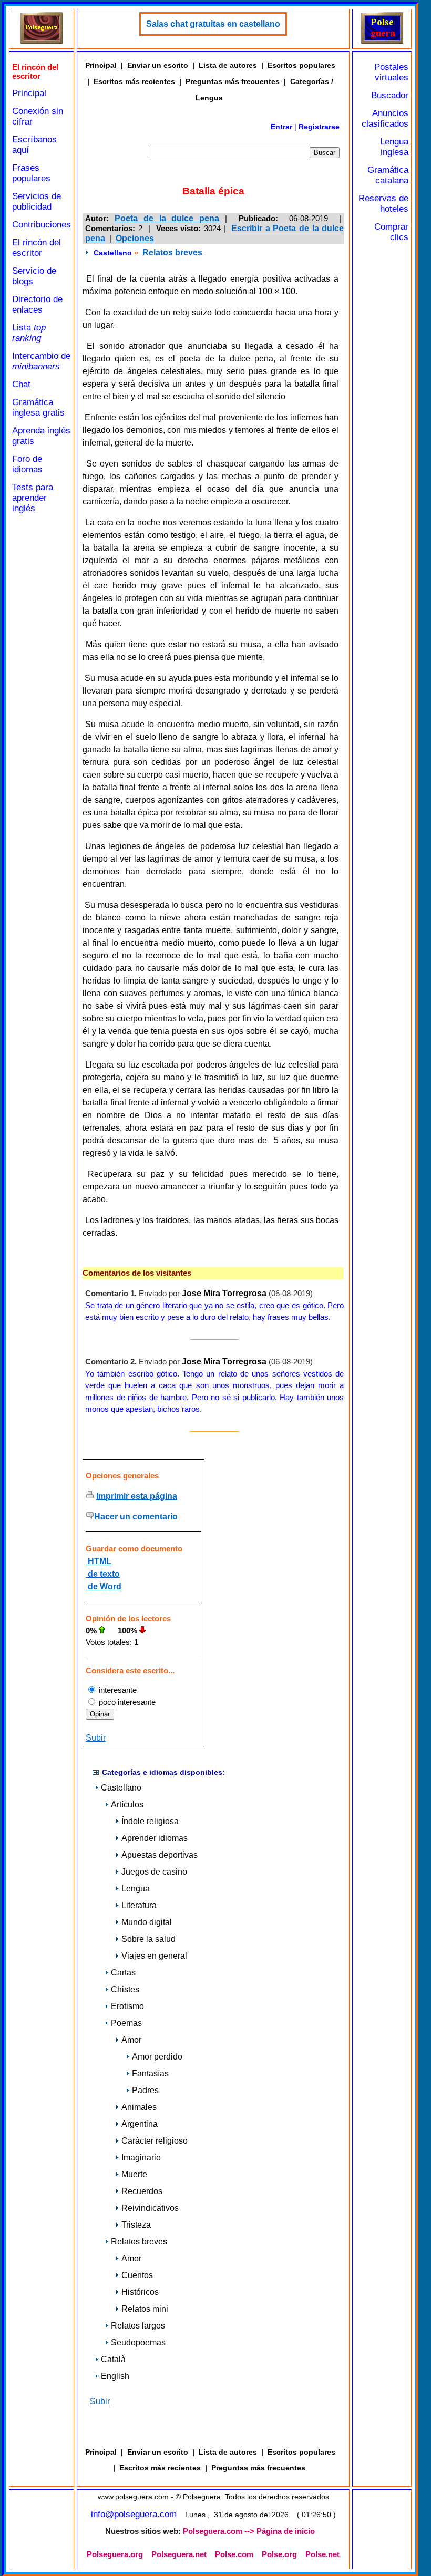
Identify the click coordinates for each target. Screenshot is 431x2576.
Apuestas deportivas (160, 1855)
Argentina (140, 2124)
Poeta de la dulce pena (167, 218)
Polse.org (279, 2554)
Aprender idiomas (155, 1838)
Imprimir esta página (137, 1496)
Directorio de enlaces (37, 304)
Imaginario (141, 2158)
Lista (29, 333)
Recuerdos (142, 2191)
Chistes (125, 1989)
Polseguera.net (179, 2554)
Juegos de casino (154, 1872)
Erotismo (127, 2006)
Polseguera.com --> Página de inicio (249, 2531)
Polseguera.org (115, 2554)
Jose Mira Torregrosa (224, 1293)
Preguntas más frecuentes (233, 81)
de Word (104, 1586)
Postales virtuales (391, 72)
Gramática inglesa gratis (38, 407)
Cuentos (137, 2275)
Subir (96, 1738)
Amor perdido (157, 2057)
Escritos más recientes (134, 81)
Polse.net (322, 2554)
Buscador (390, 95)
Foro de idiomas (27, 464)
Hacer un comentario (136, 1517)
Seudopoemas (138, 2342)
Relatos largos (138, 2326)
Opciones (135, 238)
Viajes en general (154, 1956)
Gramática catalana (388, 175)
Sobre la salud (148, 1939)
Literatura (139, 1905)
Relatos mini (145, 2309)
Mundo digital (147, 1922)
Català (113, 2359)
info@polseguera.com (134, 2514)
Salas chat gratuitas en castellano (213, 24)
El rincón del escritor (37, 248)
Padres (145, 2090)
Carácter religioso (155, 2141)
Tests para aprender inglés (33, 498)
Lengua (136, 1889)
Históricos (140, 2292)
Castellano (113, 253)
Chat (21, 384)
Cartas (123, 1973)
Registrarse (319, 127)
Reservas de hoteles (383, 204)
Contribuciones (42, 225)
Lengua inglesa (394, 147)
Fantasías (150, 2073)
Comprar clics (391, 232)
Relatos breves (172, 252)
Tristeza (136, 2225)
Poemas (126, 2023)
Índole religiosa (150, 1821)
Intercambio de (41, 361)
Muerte (134, 2174)
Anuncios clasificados (385, 118)
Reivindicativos (150, 2208)
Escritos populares (301, 65)
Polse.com (234, 2554)
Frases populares (31, 173)
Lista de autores (228, 65)
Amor (131, 2040)
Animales (139, 2107)
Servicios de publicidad (37, 201)
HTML (99, 1561)
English (115, 2376)
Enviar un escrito (158, 65)
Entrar (281, 127)
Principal (29, 93)
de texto (103, 1574)
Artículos (127, 1804)
